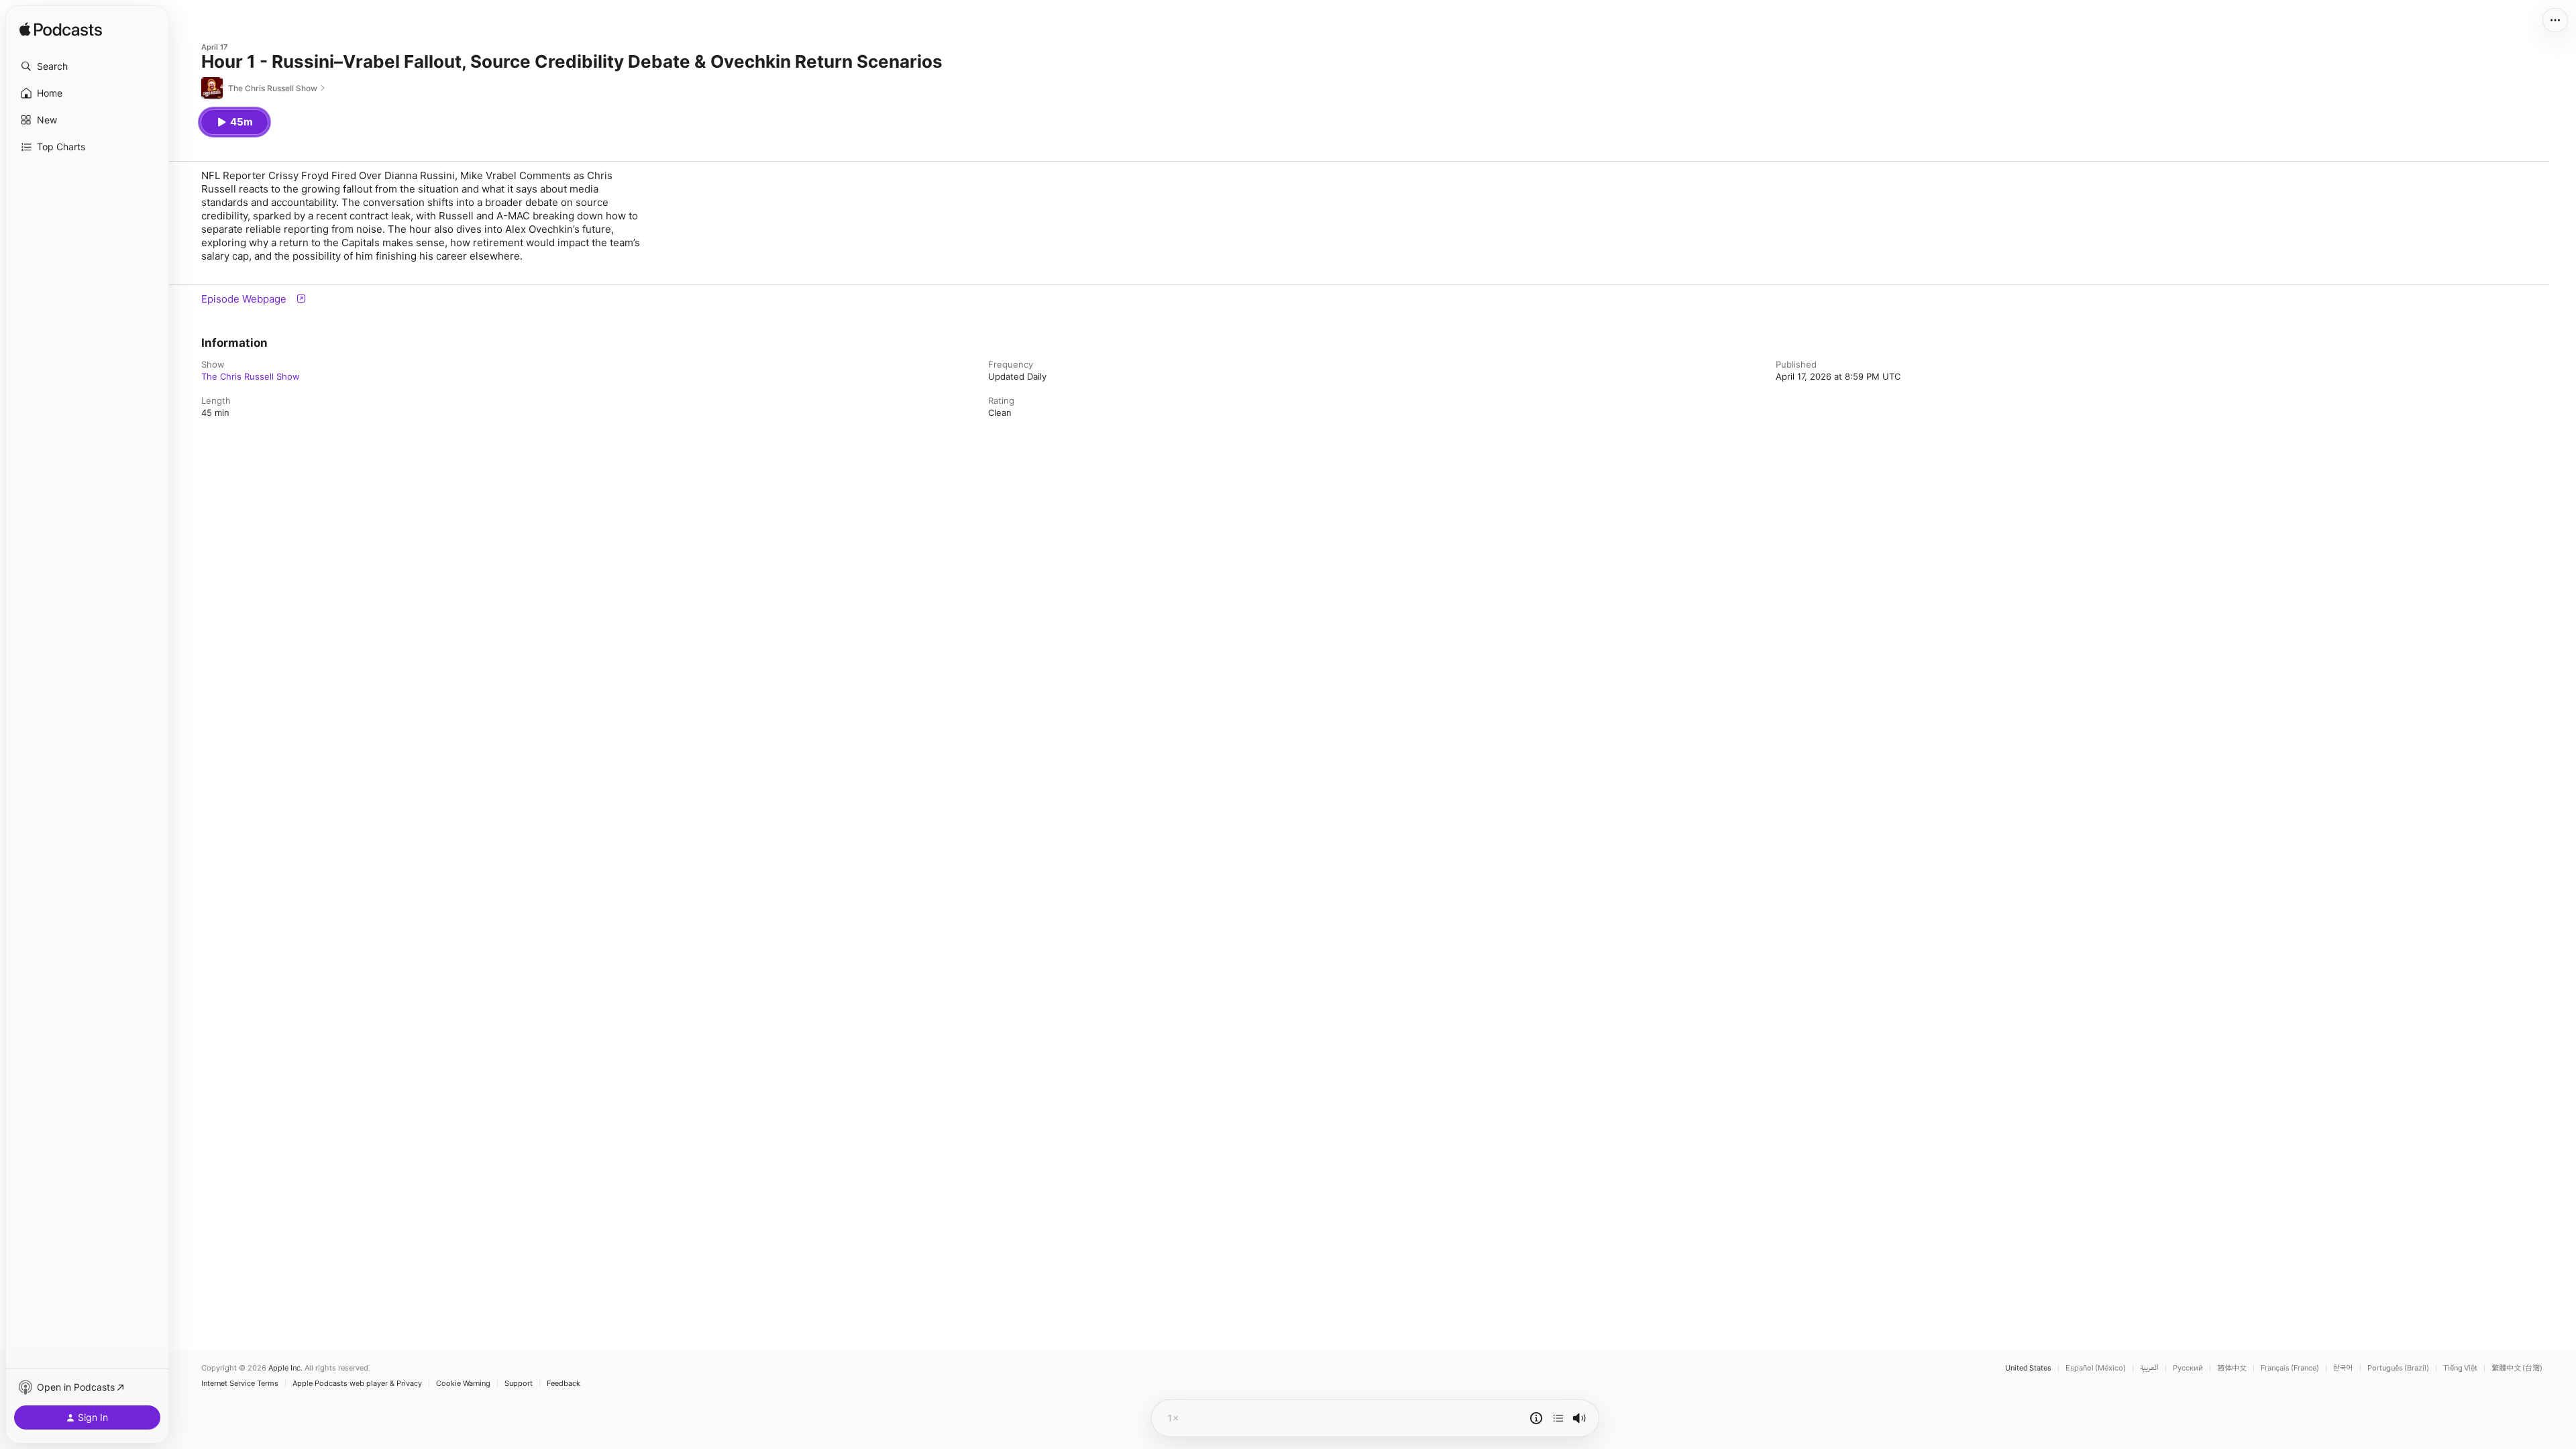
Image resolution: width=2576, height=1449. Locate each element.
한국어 (2343, 1368)
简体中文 (2232, 1368)
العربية (2149, 1368)
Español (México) (2096, 1368)
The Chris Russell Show (251, 376)
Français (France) (2290, 1368)
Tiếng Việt (2460, 1368)
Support (519, 1384)
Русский (2188, 1368)
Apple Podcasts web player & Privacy (357, 1384)
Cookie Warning (463, 1384)
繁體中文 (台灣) (2517, 1368)
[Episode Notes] (1536, 1418)
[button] (87, 66)
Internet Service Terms (240, 1384)
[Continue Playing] (1558, 1418)
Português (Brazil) (2398, 1368)
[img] (61, 30)
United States (2028, 1368)
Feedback (563, 1384)
